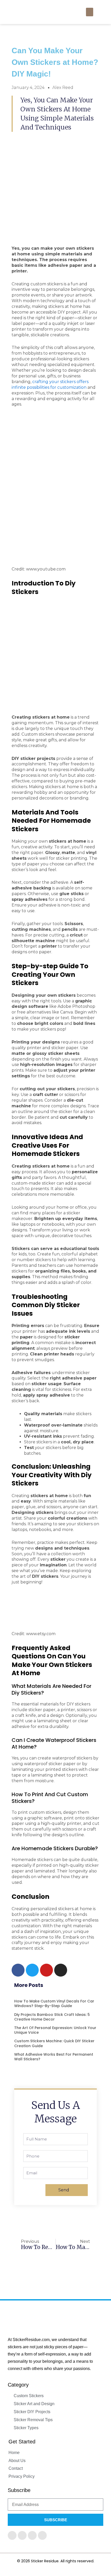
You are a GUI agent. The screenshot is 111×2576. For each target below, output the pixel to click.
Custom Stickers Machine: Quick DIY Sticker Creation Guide (54, 2043)
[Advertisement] (55, 470)
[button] (90, 12)
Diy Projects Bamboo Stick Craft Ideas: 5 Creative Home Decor (52, 2017)
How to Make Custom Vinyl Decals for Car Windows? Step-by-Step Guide (54, 2003)
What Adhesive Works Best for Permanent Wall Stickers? (54, 2057)
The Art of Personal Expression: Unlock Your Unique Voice (55, 2030)
